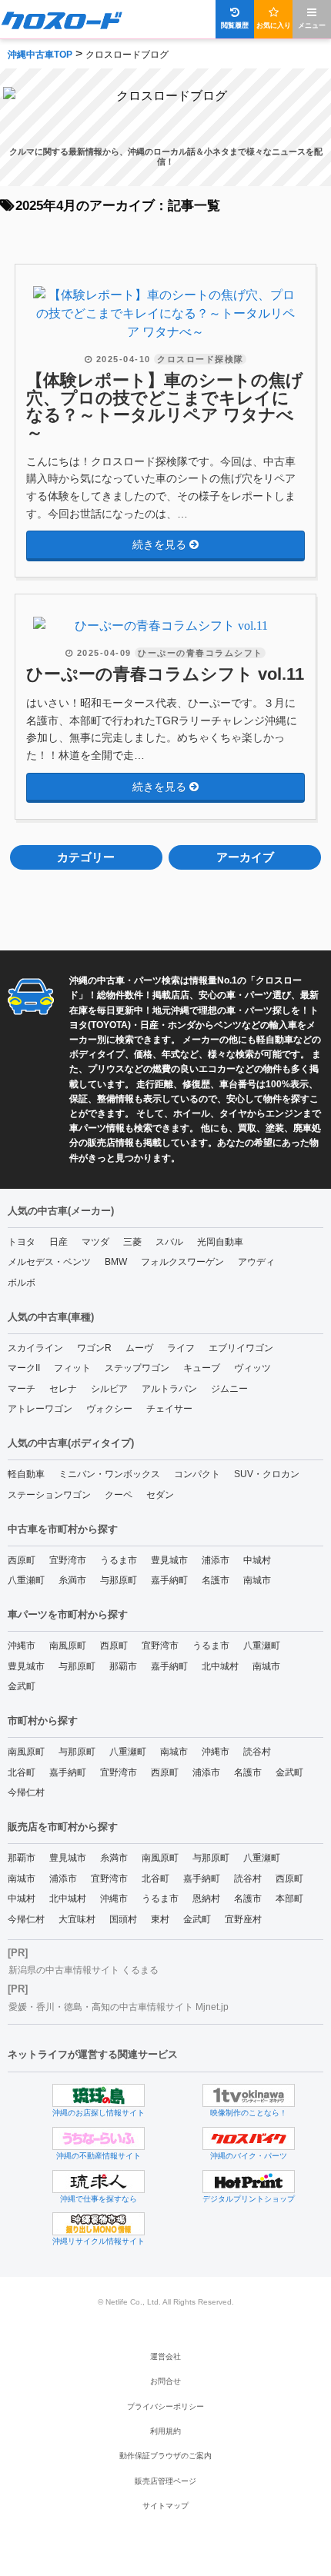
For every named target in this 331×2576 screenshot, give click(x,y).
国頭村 (123, 1919)
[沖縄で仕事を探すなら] (99, 2182)
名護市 (216, 1580)
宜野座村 (243, 1919)
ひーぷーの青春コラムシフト (201, 653)
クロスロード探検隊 (201, 359)
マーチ (22, 1389)
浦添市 (216, 1560)
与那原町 (119, 1580)
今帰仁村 (26, 1792)
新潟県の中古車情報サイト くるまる (84, 1970)
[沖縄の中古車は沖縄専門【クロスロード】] (62, 20)
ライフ (181, 1348)
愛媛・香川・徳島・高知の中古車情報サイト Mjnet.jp (119, 2007)
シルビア (109, 1389)
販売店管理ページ (165, 2481)
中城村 (257, 1560)
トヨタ (22, 1242)
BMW (116, 1262)
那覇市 (123, 1666)
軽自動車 (26, 1474)
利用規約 (165, 2431)
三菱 (132, 1242)
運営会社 (165, 2356)
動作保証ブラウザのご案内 (165, 2456)
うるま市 (119, 1560)
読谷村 (257, 1752)
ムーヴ (139, 1348)
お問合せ (165, 2381)
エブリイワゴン (241, 1348)
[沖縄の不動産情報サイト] (99, 2138)
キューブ (202, 1368)
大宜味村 (77, 1919)
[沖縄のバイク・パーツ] (249, 2138)
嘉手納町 (169, 1580)
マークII (24, 1368)
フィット (72, 1368)
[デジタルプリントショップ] (249, 2182)
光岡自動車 (220, 1242)
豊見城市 (169, 1560)
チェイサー (169, 1409)
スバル (169, 1242)
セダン (160, 1495)
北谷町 (22, 1772)
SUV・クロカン (267, 1474)
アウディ (256, 1262)
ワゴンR (94, 1348)
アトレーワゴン (40, 1409)
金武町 (22, 1686)
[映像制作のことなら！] (249, 2095)
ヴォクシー (109, 1409)
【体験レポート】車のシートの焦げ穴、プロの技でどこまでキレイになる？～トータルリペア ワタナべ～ (165, 407)
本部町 (289, 1899)
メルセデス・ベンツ (49, 1262)
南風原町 (68, 1646)
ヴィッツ (252, 1368)
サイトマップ (165, 2506)
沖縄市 (22, 1646)
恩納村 (206, 1899)
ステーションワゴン (49, 1495)
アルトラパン (169, 1389)
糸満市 (72, 1580)
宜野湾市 (68, 1560)
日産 (59, 1242)
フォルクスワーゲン (182, 1262)
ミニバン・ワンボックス (109, 1474)
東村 (160, 1919)
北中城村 (220, 1666)
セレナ (63, 1389)
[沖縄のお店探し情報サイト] (99, 2095)
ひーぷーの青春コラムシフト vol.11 (165, 674)
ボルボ (22, 1283)
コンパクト (197, 1474)
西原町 (22, 1560)
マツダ (95, 1242)
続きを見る (161, 544)
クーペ (119, 1495)
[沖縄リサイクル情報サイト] (99, 2224)
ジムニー (229, 1389)
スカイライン (35, 1348)
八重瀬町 (26, 1580)
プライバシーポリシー (165, 2406)
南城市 (257, 1580)
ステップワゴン (137, 1368)
